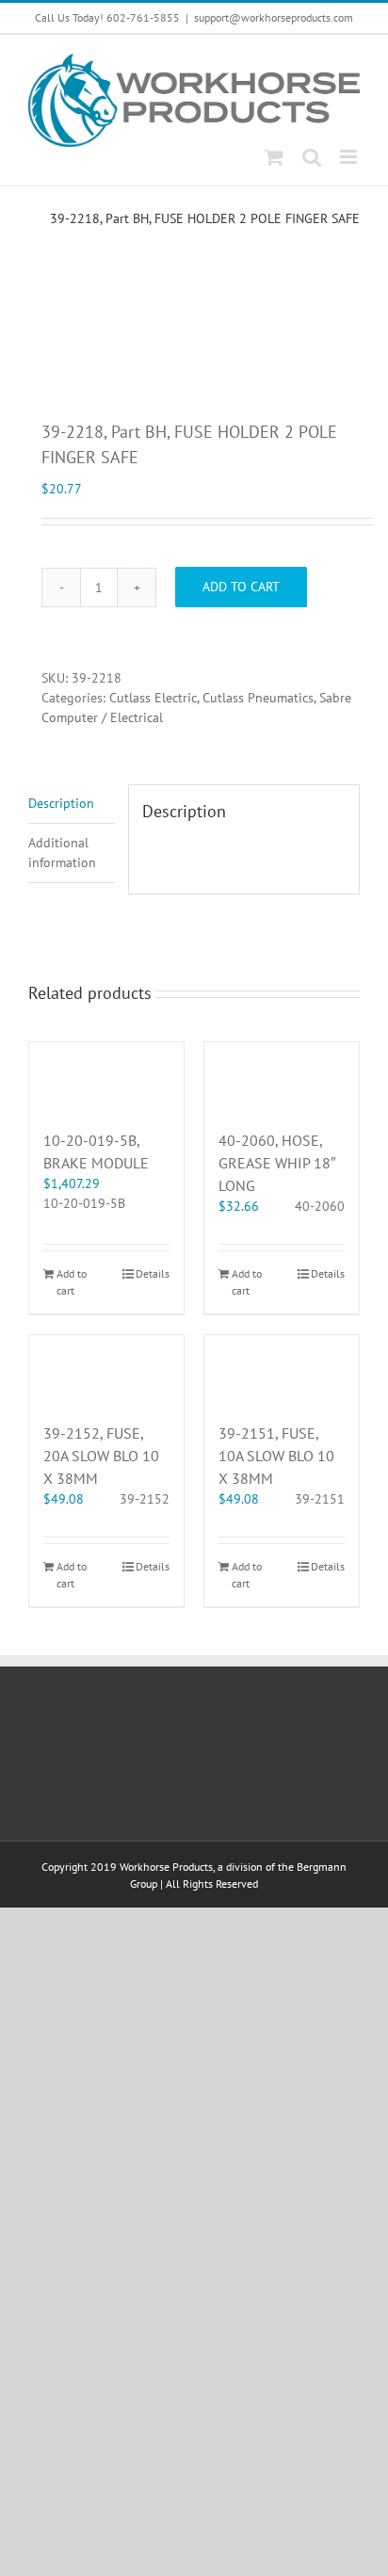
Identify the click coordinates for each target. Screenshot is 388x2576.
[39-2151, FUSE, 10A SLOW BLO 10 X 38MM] (282, 1369)
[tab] (72, 804)
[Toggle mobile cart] (274, 157)
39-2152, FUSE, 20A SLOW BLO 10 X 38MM (101, 1456)
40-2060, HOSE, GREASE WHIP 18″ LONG (277, 1163)
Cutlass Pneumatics (258, 698)
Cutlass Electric (153, 698)
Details (153, 1273)
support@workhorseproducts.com (274, 17)
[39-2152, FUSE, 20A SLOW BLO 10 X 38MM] (106, 1369)
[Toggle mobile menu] (350, 157)
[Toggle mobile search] (312, 157)
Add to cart (241, 587)
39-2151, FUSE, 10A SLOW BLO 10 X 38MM (276, 1456)
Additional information (62, 853)
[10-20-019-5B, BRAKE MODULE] (106, 1076)
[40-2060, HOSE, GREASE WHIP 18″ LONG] (282, 1076)
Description (61, 803)
